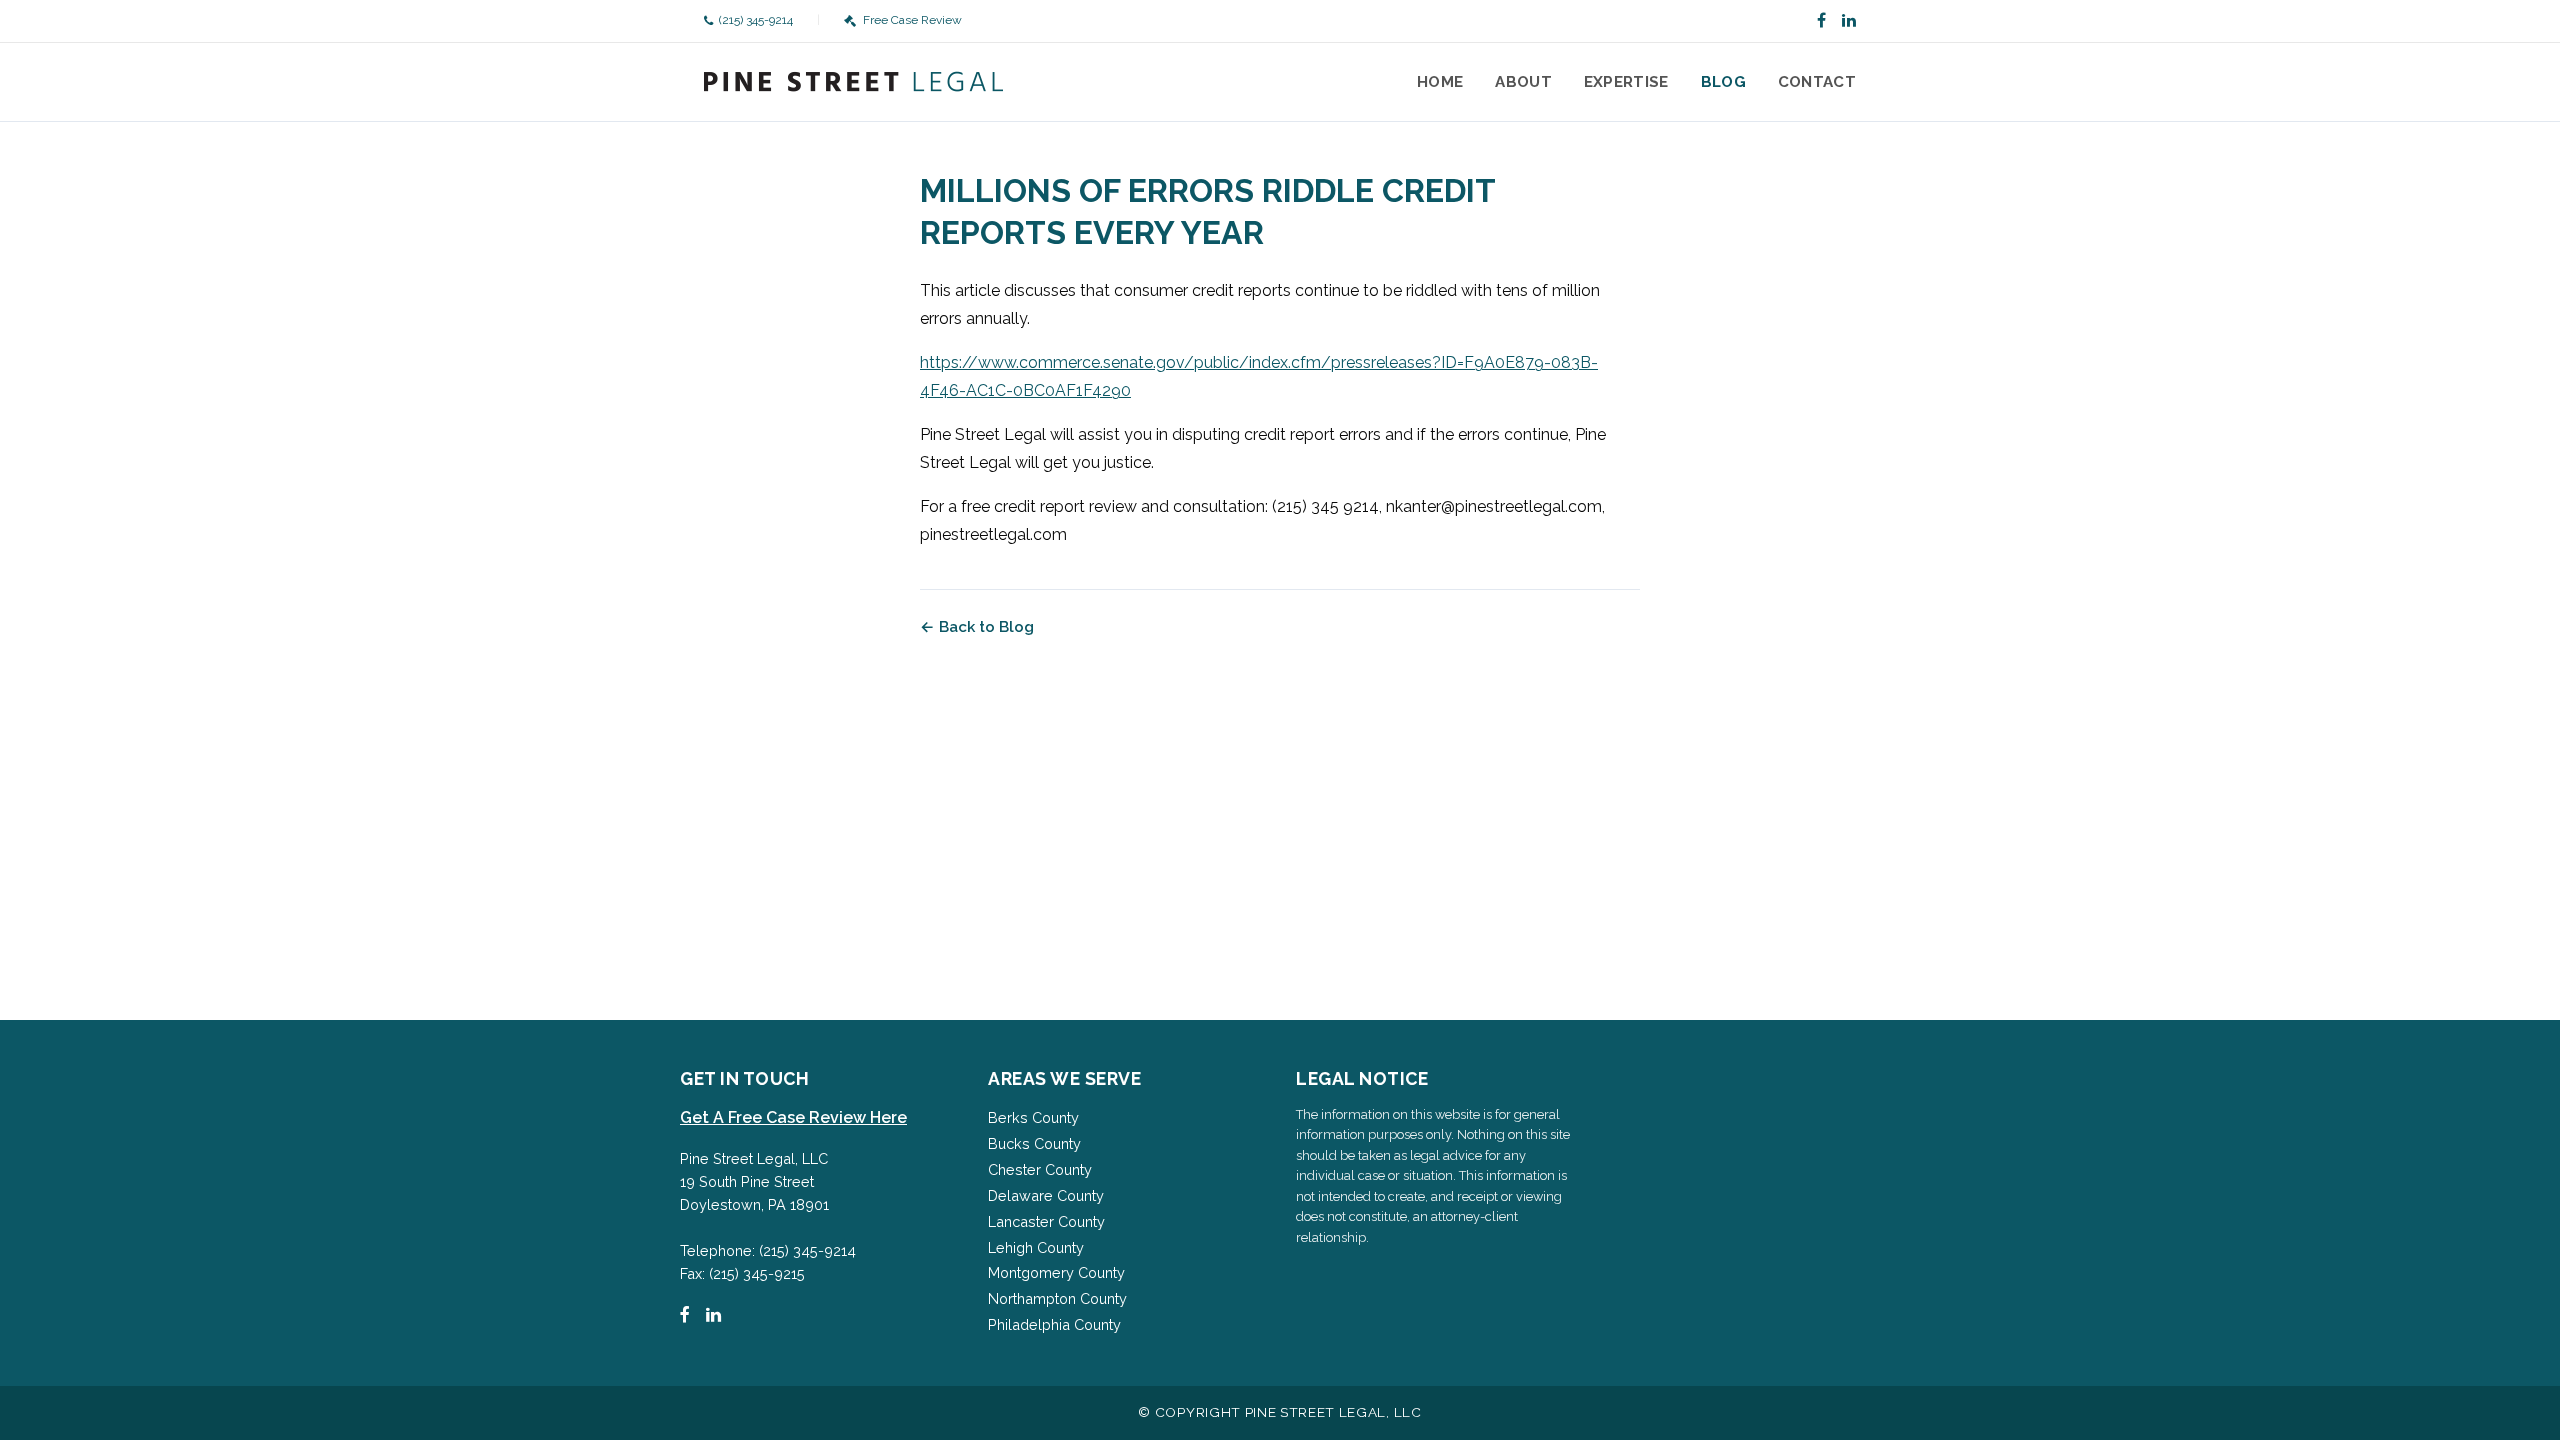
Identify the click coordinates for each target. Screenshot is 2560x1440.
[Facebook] (1821, 21)
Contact (1817, 82)
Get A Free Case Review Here (793, 1117)
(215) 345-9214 (756, 20)
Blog (1723, 82)
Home (1440, 82)
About (1523, 82)
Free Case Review (912, 20)
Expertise (1626, 82)
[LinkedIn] (1849, 21)
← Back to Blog (977, 627)
